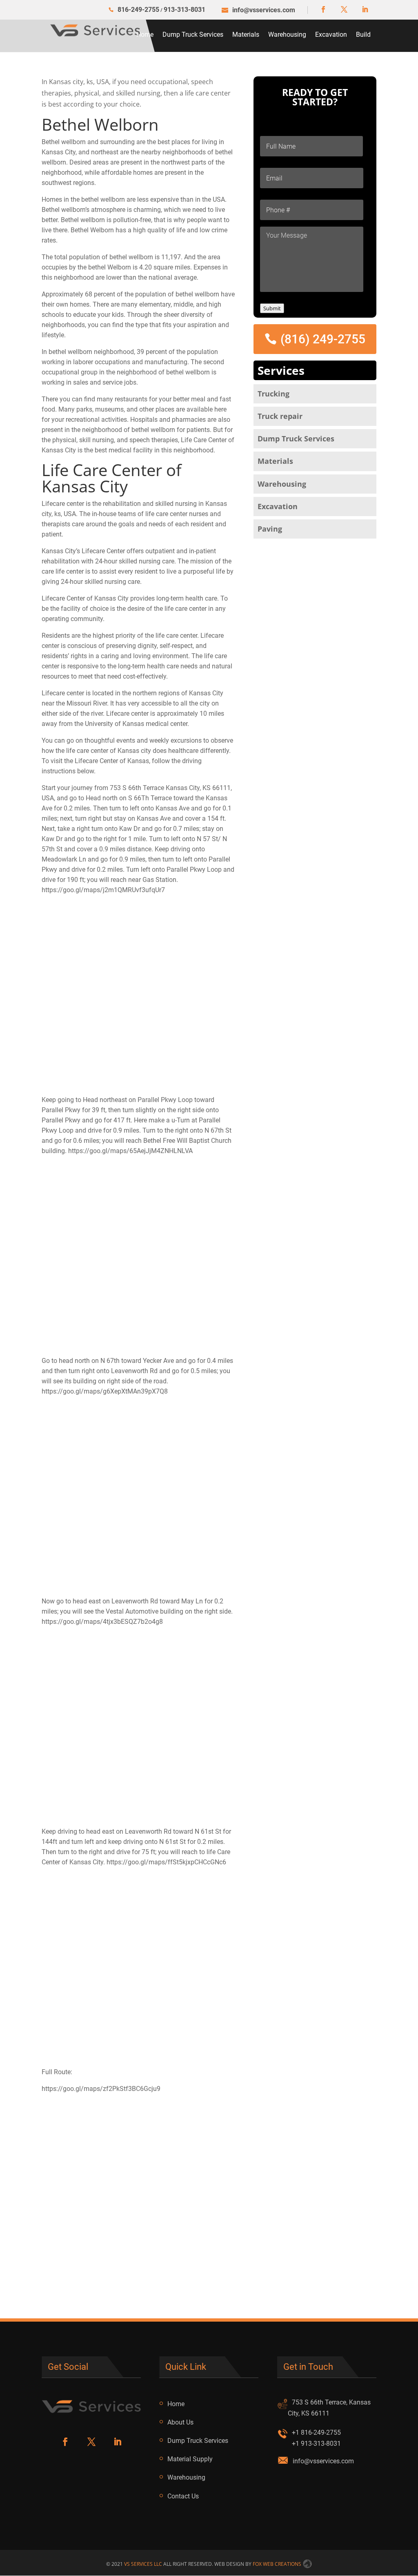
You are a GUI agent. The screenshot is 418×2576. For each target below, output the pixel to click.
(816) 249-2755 (323, 339)
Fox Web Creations (278, 2564)
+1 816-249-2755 (316, 2432)
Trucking (273, 394)
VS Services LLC (143, 2564)
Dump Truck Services (193, 35)
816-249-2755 (138, 10)
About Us (180, 2422)
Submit (272, 308)
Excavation (331, 35)
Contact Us (183, 2496)
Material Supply (190, 2459)
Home (145, 35)
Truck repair (280, 416)
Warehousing (287, 35)
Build (363, 35)
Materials (246, 35)
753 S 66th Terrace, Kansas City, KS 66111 (329, 2408)
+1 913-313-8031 (316, 2444)
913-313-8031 (185, 10)
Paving (270, 529)
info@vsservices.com (323, 2461)
